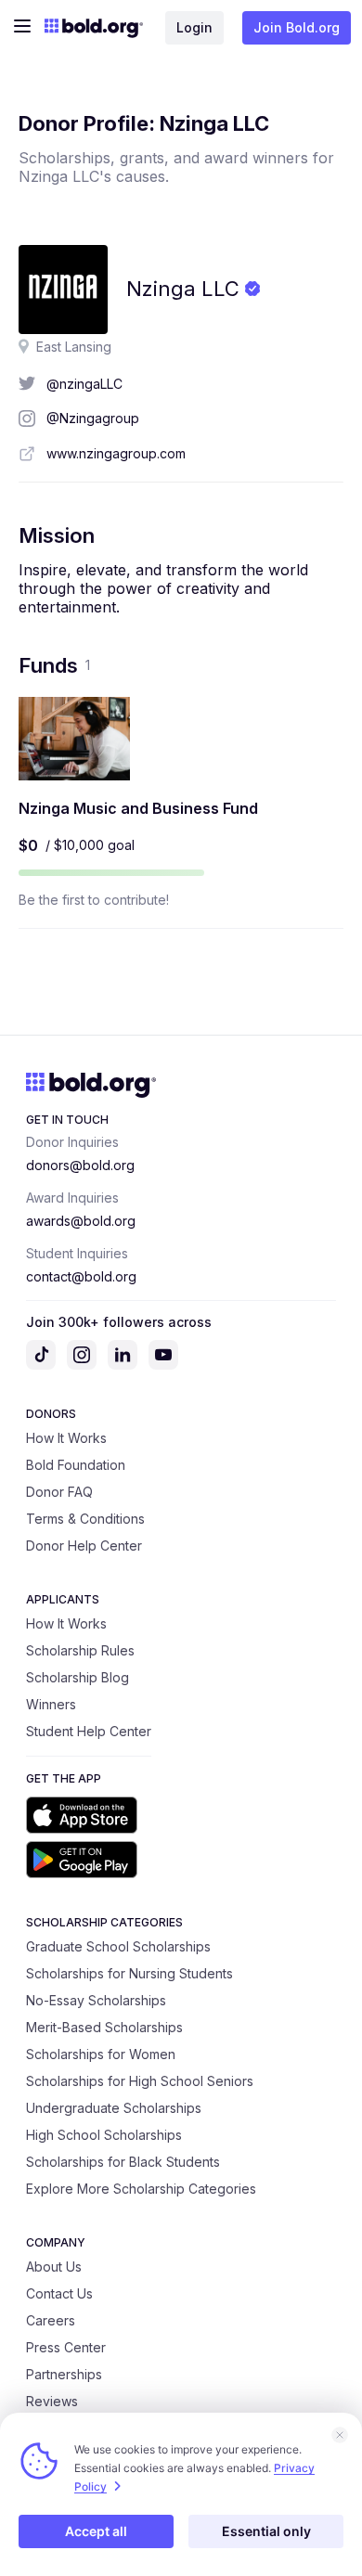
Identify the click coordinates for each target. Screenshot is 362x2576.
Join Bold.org (297, 27)
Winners (51, 1704)
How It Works (66, 1438)
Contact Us (59, 2293)
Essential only (266, 2531)
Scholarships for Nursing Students (129, 1973)
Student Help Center (89, 1731)
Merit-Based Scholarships (104, 2027)
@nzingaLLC (84, 384)
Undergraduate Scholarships (114, 2108)
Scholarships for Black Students (123, 2162)
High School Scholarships (104, 2135)
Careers (51, 2320)
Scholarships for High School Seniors (140, 2081)
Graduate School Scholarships (118, 1946)
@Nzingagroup (93, 418)
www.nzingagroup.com (116, 453)
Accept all (96, 2531)
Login (194, 27)
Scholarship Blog (78, 1677)
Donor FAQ (59, 1492)
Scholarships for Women (101, 2054)
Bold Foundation (76, 1465)
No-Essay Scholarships (96, 2000)
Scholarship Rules (80, 1650)
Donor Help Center (84, 1546)
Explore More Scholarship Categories (141, 2189)
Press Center (66, 2347)
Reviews (52, 2401)
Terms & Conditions (85, 1519)
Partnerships (64, 2374)
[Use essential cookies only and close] (340, 2435)
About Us (54, 2267)
